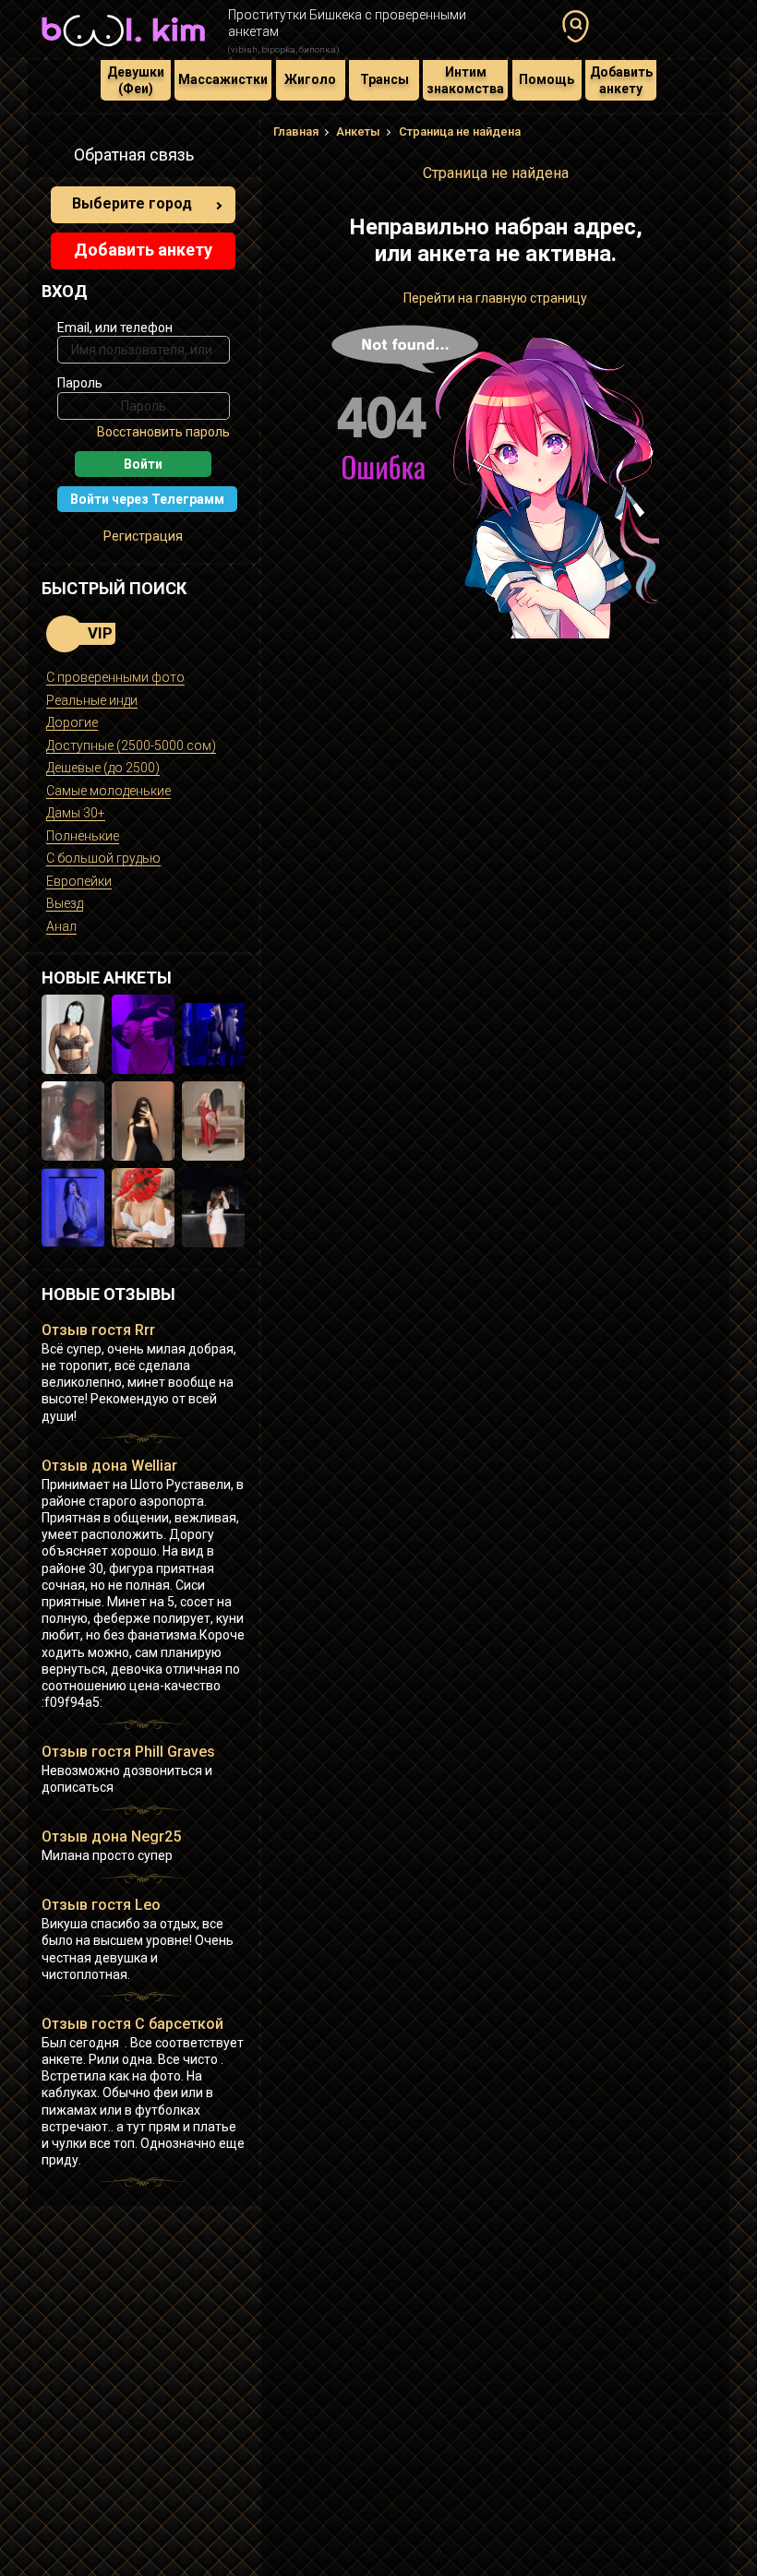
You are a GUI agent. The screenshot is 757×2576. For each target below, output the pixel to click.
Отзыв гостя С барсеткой (132, 2024)
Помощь (547, 79)
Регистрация (143, 536)
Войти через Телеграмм (147, 499)
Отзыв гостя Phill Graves (128, 1752)
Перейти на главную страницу (495, 298)
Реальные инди (92, 700)
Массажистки (223, 79)
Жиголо (310, 79)
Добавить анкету (621, 80)
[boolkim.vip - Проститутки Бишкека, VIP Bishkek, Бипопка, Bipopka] (123, 48)
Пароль (80, 383)
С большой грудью (103, 858)
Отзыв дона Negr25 (111, 1837)
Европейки (79, 881)
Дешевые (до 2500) (103, 768)
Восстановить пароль (163, 432)
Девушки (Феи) (136, 80)
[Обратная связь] (52, 158)
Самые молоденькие (108, 791)
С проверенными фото (115, 677)
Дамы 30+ (76, 813)
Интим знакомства (465, 80)
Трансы (385, 79)
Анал (61, 926)
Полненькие (83, 836)
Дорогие (72, 722)
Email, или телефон (115, 328)
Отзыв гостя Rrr (98, 1330)
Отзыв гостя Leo (101, 1905)
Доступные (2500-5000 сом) (131, 745)
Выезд (65, 903)
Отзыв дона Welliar (109, 1466)
